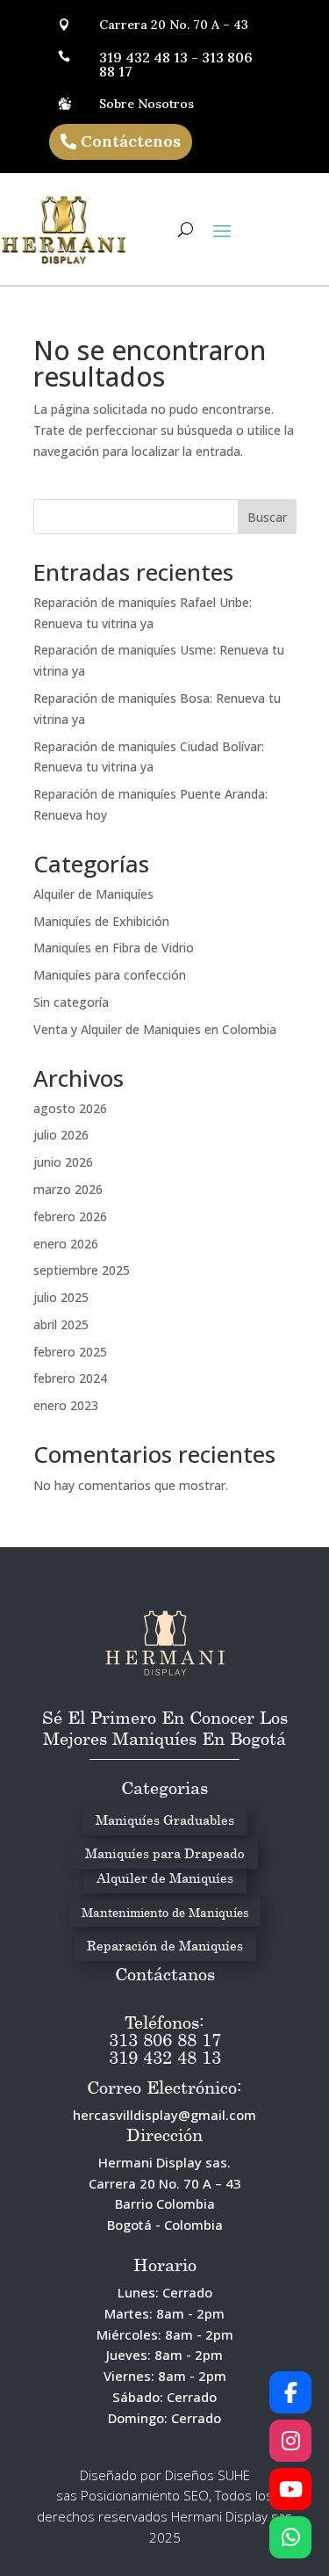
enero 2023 (66, 1405)
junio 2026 (63, 1162)
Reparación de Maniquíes (165, 1945)
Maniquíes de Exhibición (101, 921)
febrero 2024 (70, 1378)
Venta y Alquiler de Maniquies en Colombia (155, 1029)
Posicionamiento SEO (145, 2495)
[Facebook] (290, 2392)
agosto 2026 (70, 1108)
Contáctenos (131, 141)
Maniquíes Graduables (165, 1820)
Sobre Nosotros (147, 104)
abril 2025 (61, 1324)
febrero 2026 (70, 1216)
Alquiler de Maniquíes (93, 894)
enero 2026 (66, 1244)
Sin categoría (71, 1002)
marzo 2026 (68, 1189)
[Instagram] (290, 2441)
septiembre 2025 (82, 1270)
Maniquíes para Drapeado (165, 1853)
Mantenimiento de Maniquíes (165, 1912)
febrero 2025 (70, 1352)
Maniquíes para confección (110, 975)
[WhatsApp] (290, 2537)
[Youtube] (290, 2489)
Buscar (267, 517)
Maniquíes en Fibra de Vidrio (114, 948)
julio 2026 (61, 1135)
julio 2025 (61, 1297)
